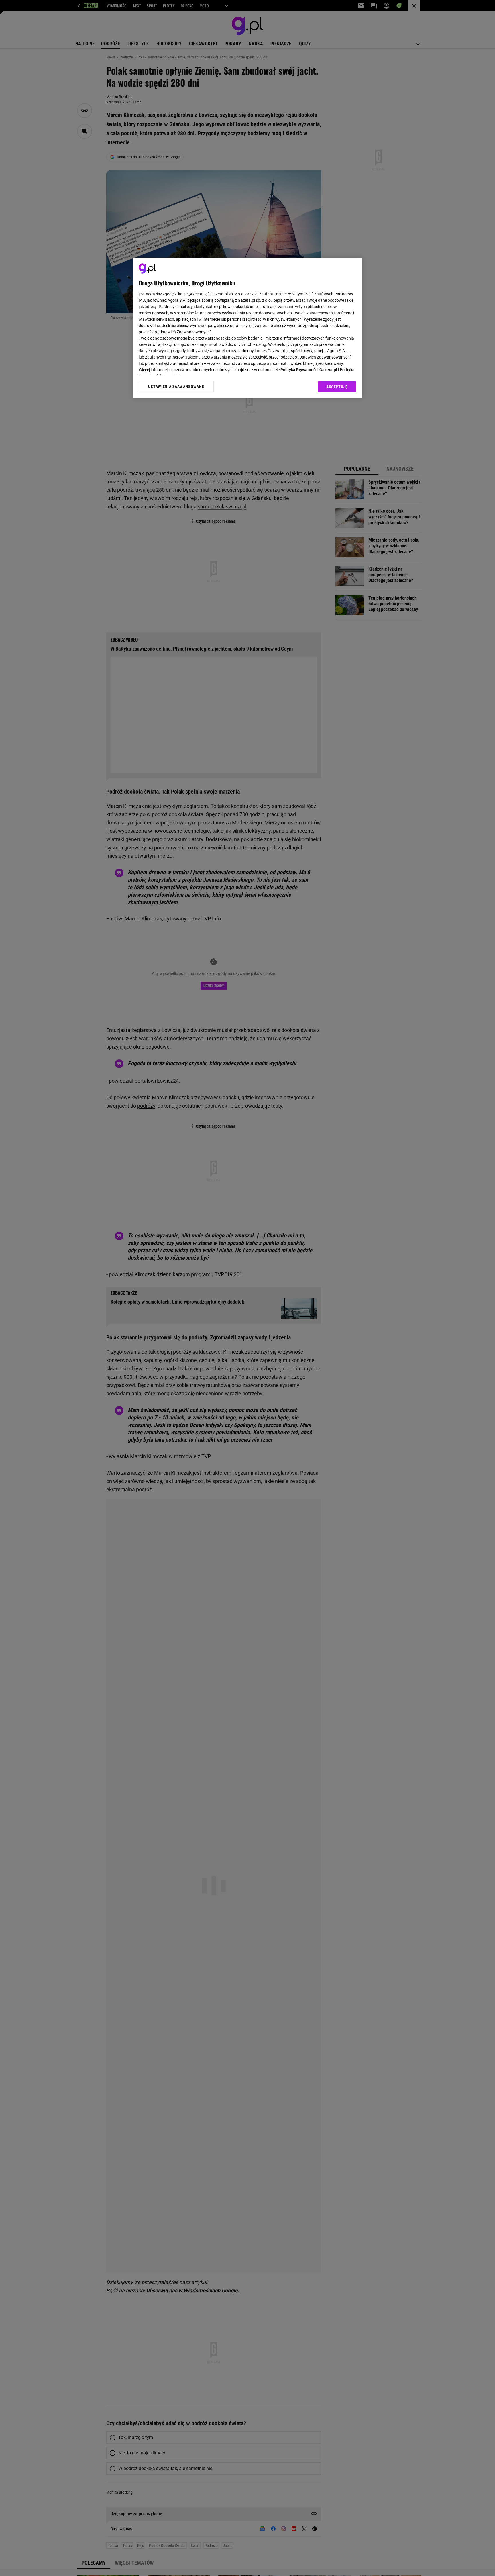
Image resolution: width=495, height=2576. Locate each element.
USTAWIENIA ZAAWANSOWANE (176, 387)
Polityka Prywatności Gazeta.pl (309, 370)
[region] (247, 328)
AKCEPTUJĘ (337, 387)
